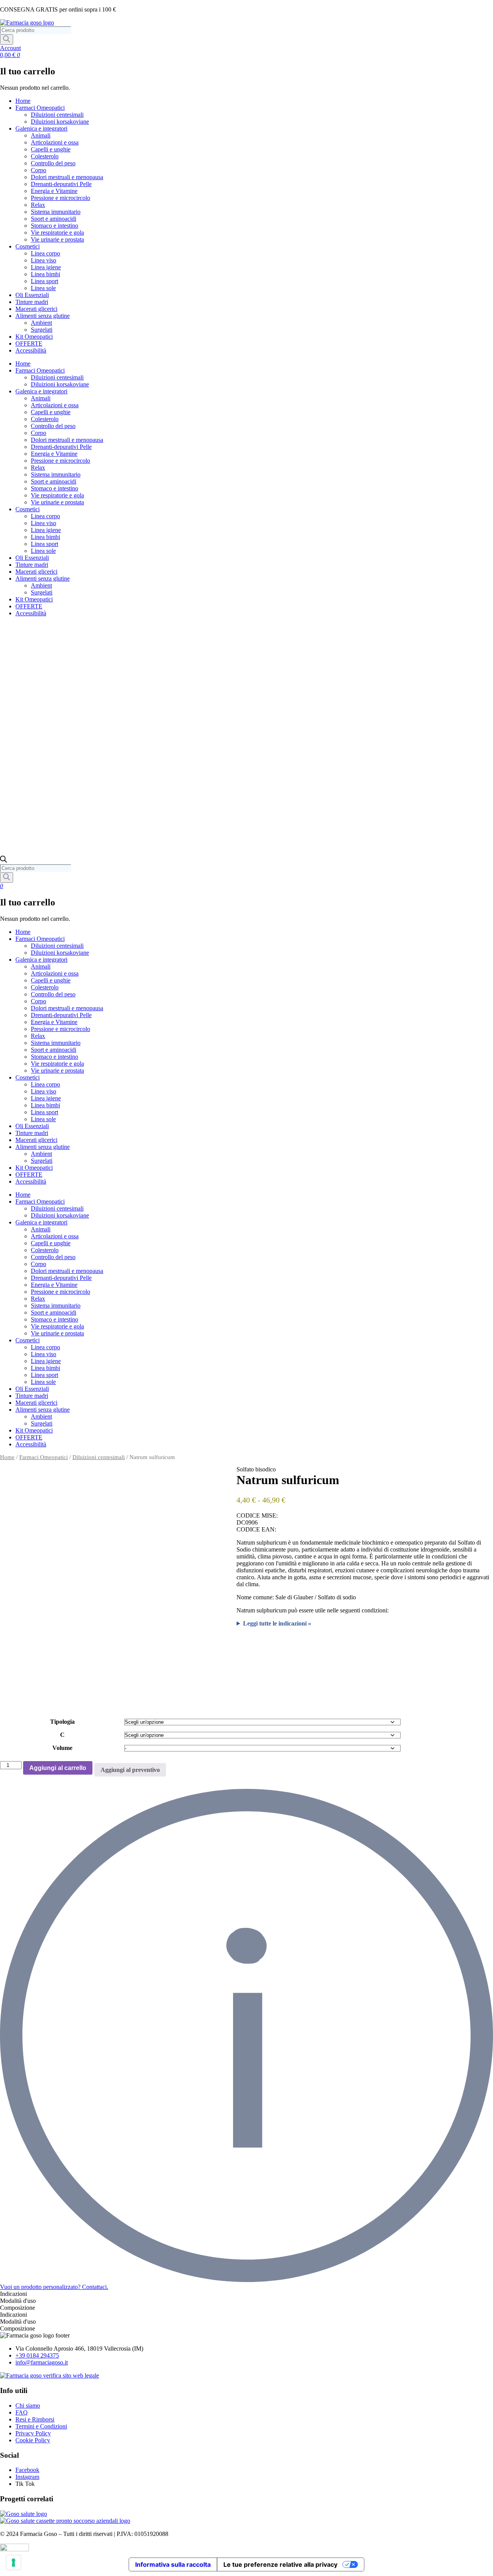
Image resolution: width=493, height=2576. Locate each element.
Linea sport (44, 281)
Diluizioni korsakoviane (60, 122)
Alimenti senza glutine (43, 316)
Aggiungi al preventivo (130, 1770)
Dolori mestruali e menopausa (67, 177)
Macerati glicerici (36, 309)
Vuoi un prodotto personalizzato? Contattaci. (54, 2287)
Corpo (39, 170)
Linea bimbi (45, 274)
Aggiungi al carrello (58, 1768)
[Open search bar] (3, 861)
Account (10, 48)
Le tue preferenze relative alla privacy (280, 2564)
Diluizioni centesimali (57, 115)
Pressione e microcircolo (60, 198)
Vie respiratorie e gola (57, 233)
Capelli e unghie (51, 149)
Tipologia (62, 1722)
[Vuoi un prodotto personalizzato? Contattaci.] (246, 2280)
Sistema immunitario (56, 212)
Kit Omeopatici (34, 337)
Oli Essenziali (32, 295)
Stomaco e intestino (54, 226)
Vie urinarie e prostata (57, 239)
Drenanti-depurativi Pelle (61, 184)
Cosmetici (28, 246)
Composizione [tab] (18, 2308)
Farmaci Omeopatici (40, 108)
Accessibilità (31, 350)
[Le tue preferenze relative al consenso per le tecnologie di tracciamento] (13, 2563)
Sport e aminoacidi (54, 219)
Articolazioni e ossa (55, 142)
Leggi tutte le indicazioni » (277, 1623)
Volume (62, 1748)
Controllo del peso (53, 163)
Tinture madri (32, 302)
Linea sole (43, 288)
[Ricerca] (7, 39)
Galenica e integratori (41, 128)
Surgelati (42, 330)
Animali (41, 135)
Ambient (41, 323)
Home (23, 101)
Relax (38, 205)
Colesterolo (45, 156)
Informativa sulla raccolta (173, 2564)
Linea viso (44, 260)
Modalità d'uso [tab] (18, 2301)
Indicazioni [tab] (13, 2294)
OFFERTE (29, 343)
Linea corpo (45, 253)
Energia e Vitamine (54, 191)
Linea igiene (46, 267)
